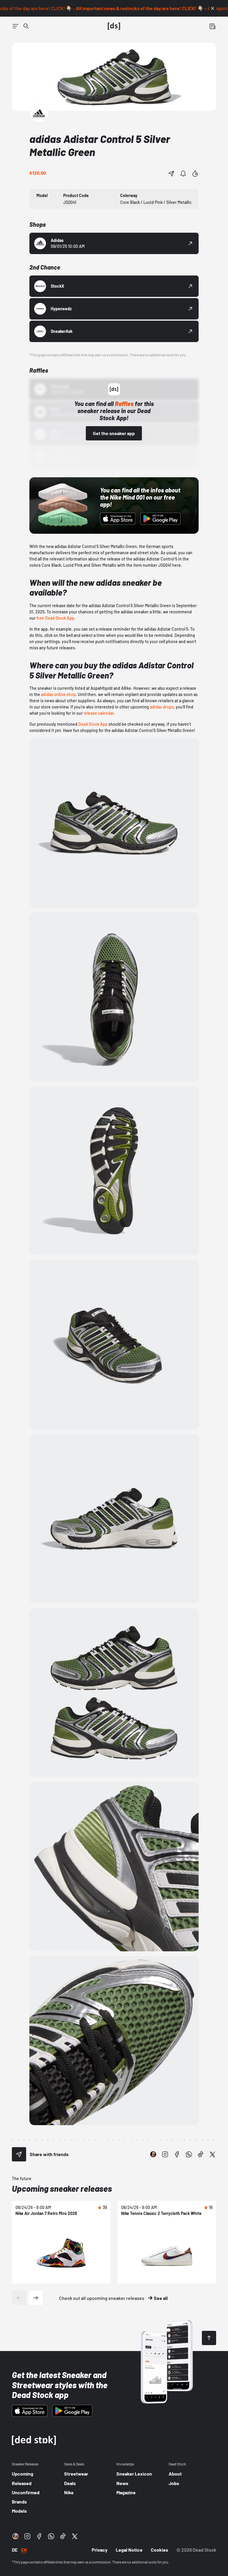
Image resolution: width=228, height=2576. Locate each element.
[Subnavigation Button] (15, 26)
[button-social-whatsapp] (189, 2154)
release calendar (98, 713)
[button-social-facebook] (177, 2154)
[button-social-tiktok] (201, 2154)
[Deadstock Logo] (114, 26)
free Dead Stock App (55, 618)
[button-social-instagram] (165, 2154)
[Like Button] (195, 174)
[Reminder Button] (183, 174)
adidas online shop (58, 694)
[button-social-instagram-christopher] (153, 2154)
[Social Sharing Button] (19, 2154)
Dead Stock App (93, 724)
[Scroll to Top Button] (209, 2338)
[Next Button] (36, 2298)
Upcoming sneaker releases (62, 2188)
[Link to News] (26, 26)
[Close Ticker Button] (213, 8)
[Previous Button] (19, 2298)
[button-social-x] (213, 2154)
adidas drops (162, 707)
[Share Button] (171, 174)
